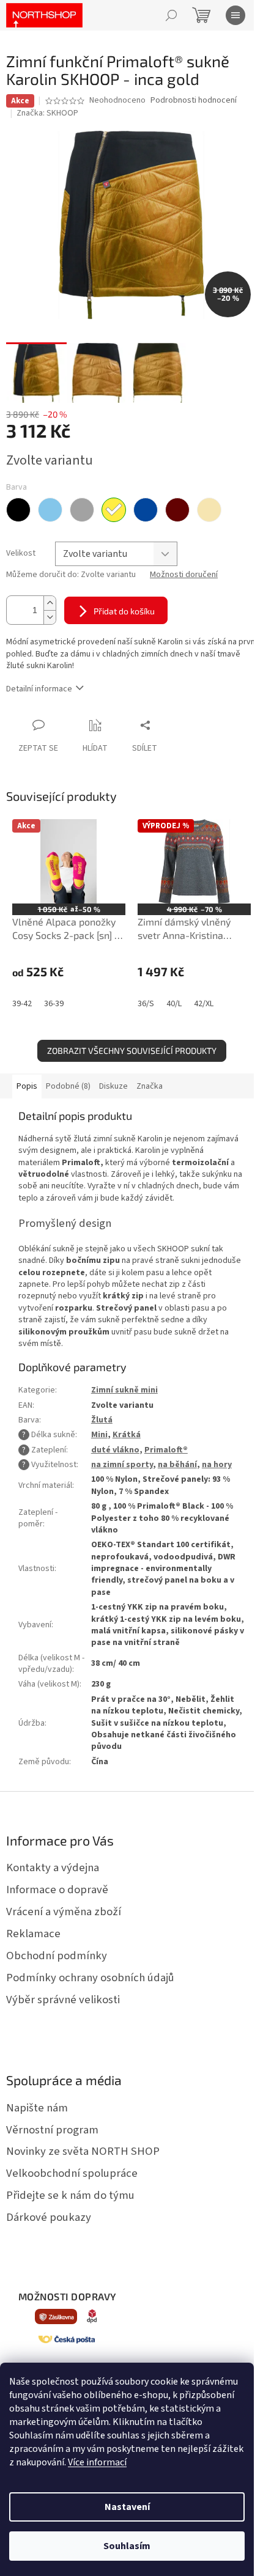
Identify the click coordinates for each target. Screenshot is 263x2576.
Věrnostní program (52, 2130)
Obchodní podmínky (57, 1956)
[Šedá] (82, 510)
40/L (174, 1004)
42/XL (204, 1004)
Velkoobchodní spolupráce (72, 2173)
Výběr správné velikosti (63, 2000)
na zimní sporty (122, 1465)
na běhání (177, 1465)
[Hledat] (171, 15)
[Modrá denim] (50, 510)
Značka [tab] (150, 1086)
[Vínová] (177, 510)
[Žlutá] (114, 510)
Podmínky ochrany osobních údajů (90, 1978)
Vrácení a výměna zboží (64, 1912)
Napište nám (37, 2108)
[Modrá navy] (146, 510)
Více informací (97, 2462)
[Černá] (18, 510)
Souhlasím (127, 2546)
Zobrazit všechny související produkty (132, 1051)
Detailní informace (39, 689)
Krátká (127, 1435)
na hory (217, 1465)
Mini (99, 1435)
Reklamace (33, 1934)
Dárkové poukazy (49, 2217)
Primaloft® (166, 1450)
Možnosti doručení (184, 575)
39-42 (22, 1004)
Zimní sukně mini (124, 1390)
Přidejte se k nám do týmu (70, 2195)
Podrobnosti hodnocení (194, 101)
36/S (146, 1004)
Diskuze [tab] (113, 1086)
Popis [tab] (27, 1086)
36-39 (54, 1004)
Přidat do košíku (124, 611)
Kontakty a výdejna (53, 1868)
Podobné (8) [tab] (68, 1086)
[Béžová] (209, 510)
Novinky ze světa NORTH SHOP (83, 2151)
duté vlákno (115, 1450)
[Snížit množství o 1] (50, 617)
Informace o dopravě (57, 1890)
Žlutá (102, 1420)
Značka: (47, 113)
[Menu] (235, 15)
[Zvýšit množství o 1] (50, 603)
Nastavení (127, 2507)
